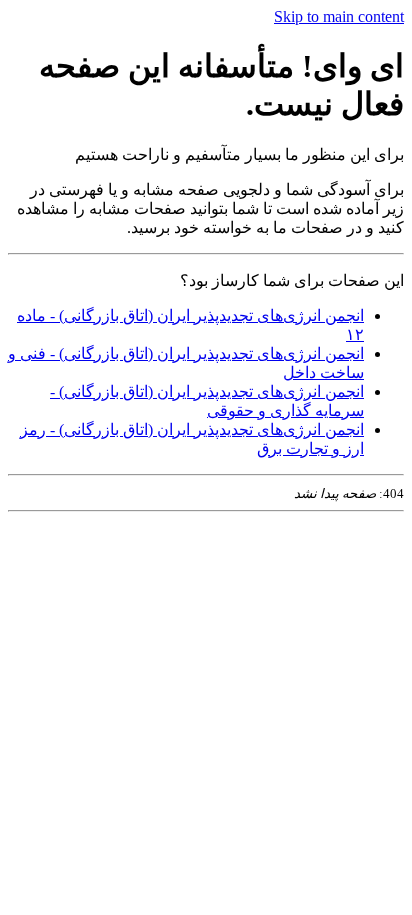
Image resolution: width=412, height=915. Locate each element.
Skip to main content (339, 16)
